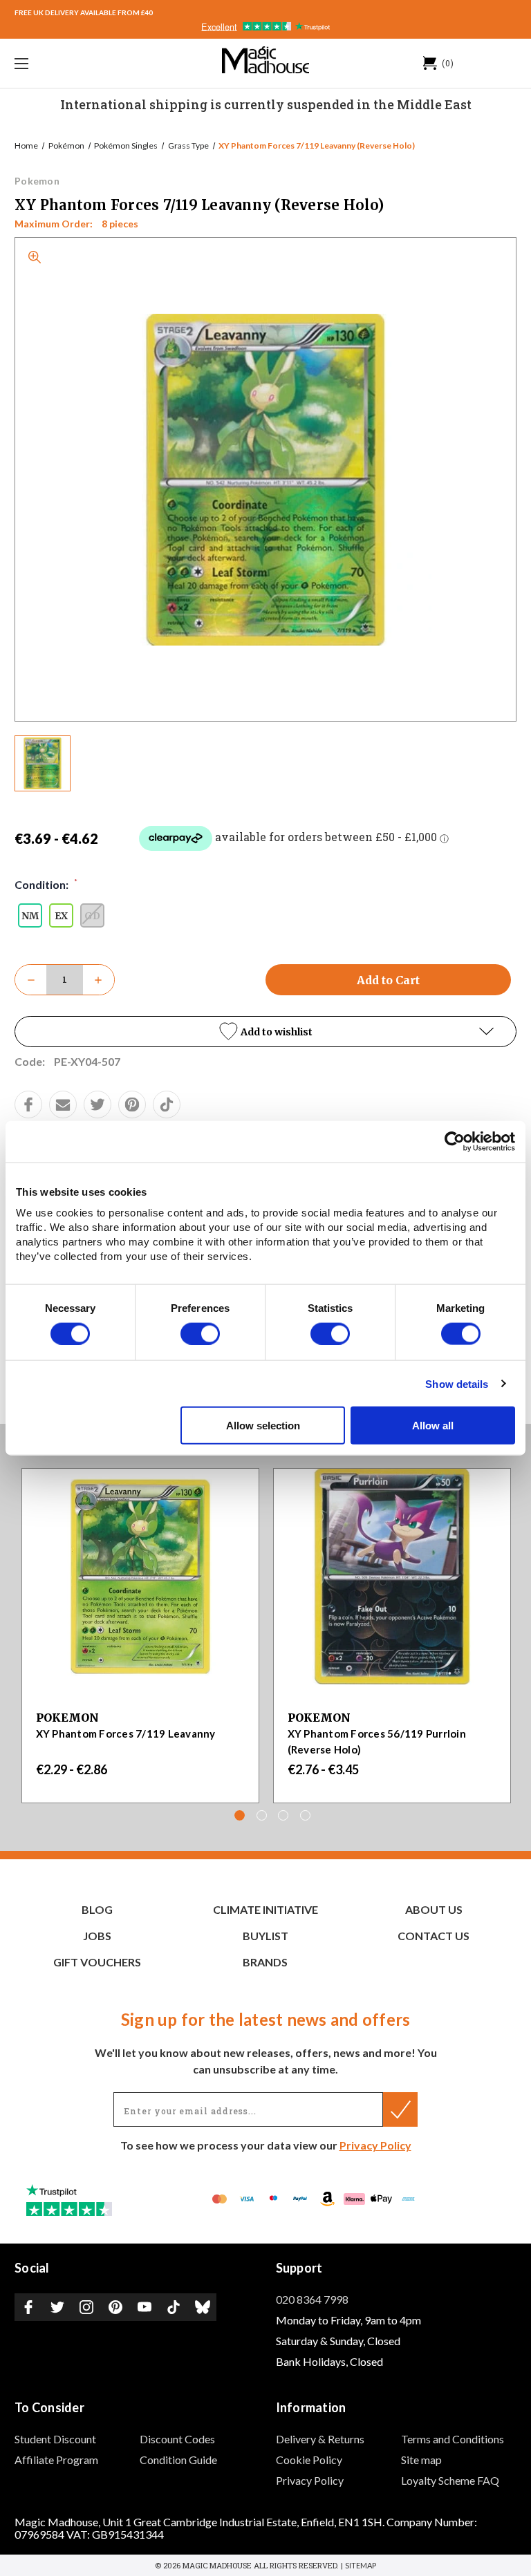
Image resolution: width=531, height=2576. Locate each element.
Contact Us (434, 1936)
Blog (97, 1909)
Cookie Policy (309, 2460)
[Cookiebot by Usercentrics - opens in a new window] (455, 1141)
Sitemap (361, 2565)
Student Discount (55, 2439)
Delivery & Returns (320, 2439)
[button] (265, 1032)
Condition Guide (178, 2460)
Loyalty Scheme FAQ (450, 2480)
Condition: (46, 884)
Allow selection (263, 1426)
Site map (421, 2460)
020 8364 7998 (312, 2299)
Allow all (433, 1426)
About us (434, 1909)
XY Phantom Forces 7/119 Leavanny (126, 1733)
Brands (265, 1962)
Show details (457, 1383)
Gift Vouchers (97, 1962)
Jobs (97, 1936)
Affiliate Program (56, 2460)
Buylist (265, 1936)
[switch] (200, 1333)
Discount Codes (177, 2439)
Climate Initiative (265, 1909)
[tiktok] (167, 1104)
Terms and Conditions (453, 2439)
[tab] (240, 1815)
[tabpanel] (140, 1636)
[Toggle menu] (65, 63)
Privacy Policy (375, 2145)
